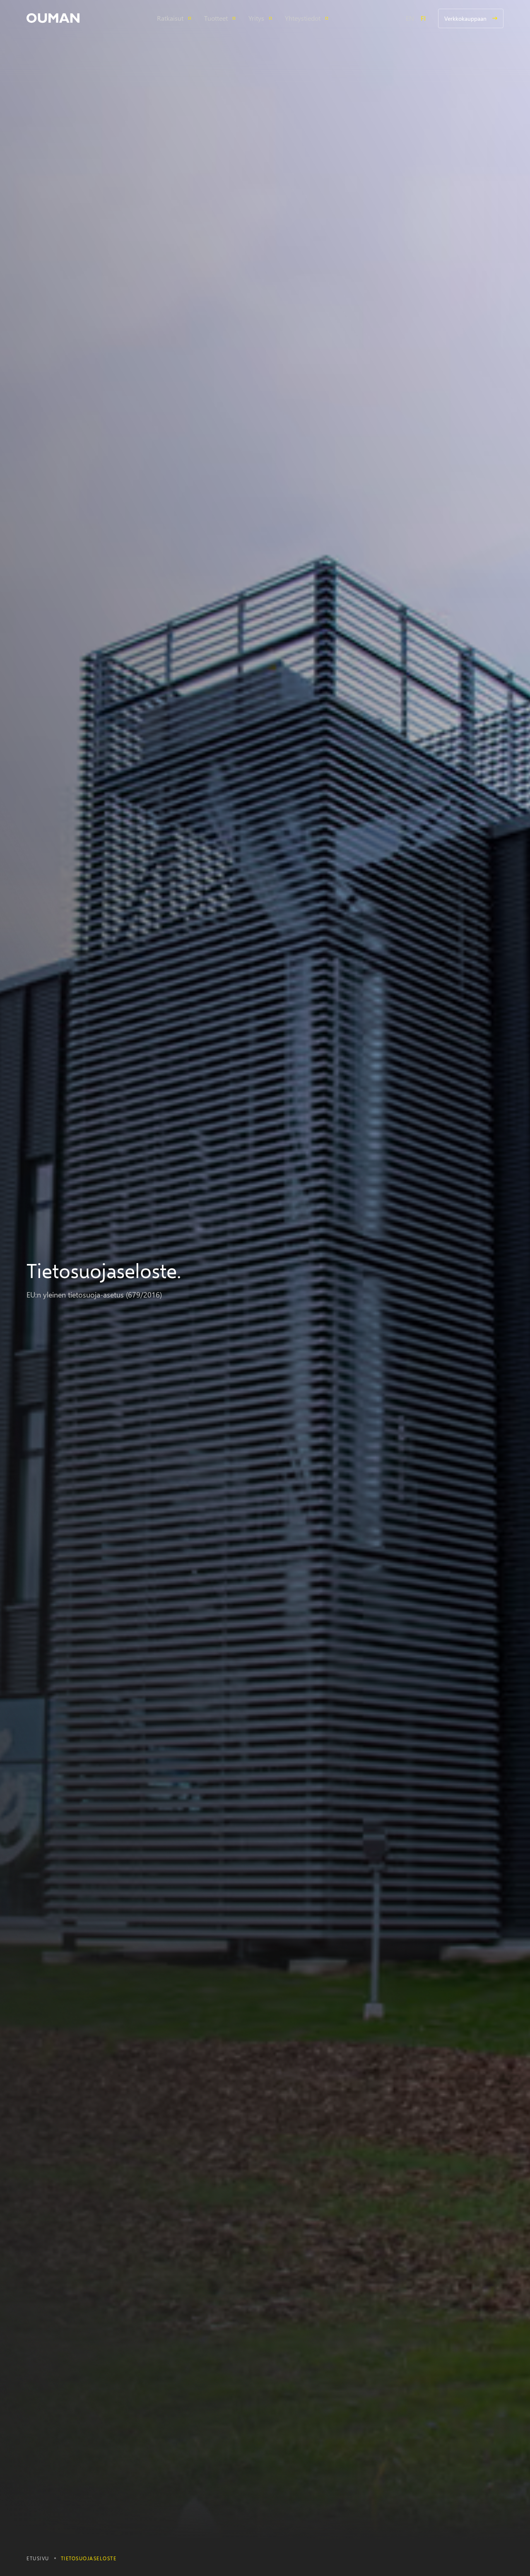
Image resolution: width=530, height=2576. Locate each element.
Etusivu (38, 2558)
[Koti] (53, 18)
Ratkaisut (170, 18)
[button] (53, 18)
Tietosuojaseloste (89, 2558)
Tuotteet (216, 18)
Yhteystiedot (303, 18)
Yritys (256, 18)
